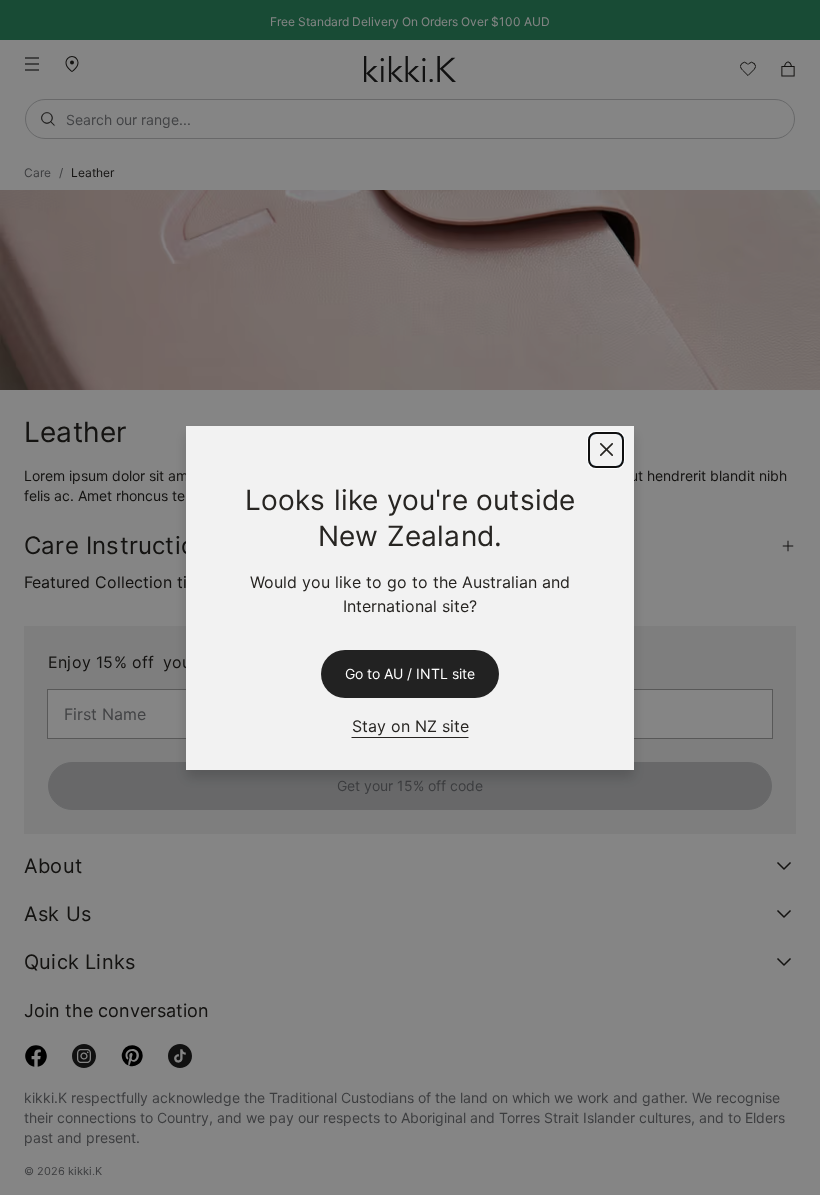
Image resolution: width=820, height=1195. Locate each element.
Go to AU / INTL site (410, 674)
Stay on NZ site (410, 725)
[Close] (606, 450)
